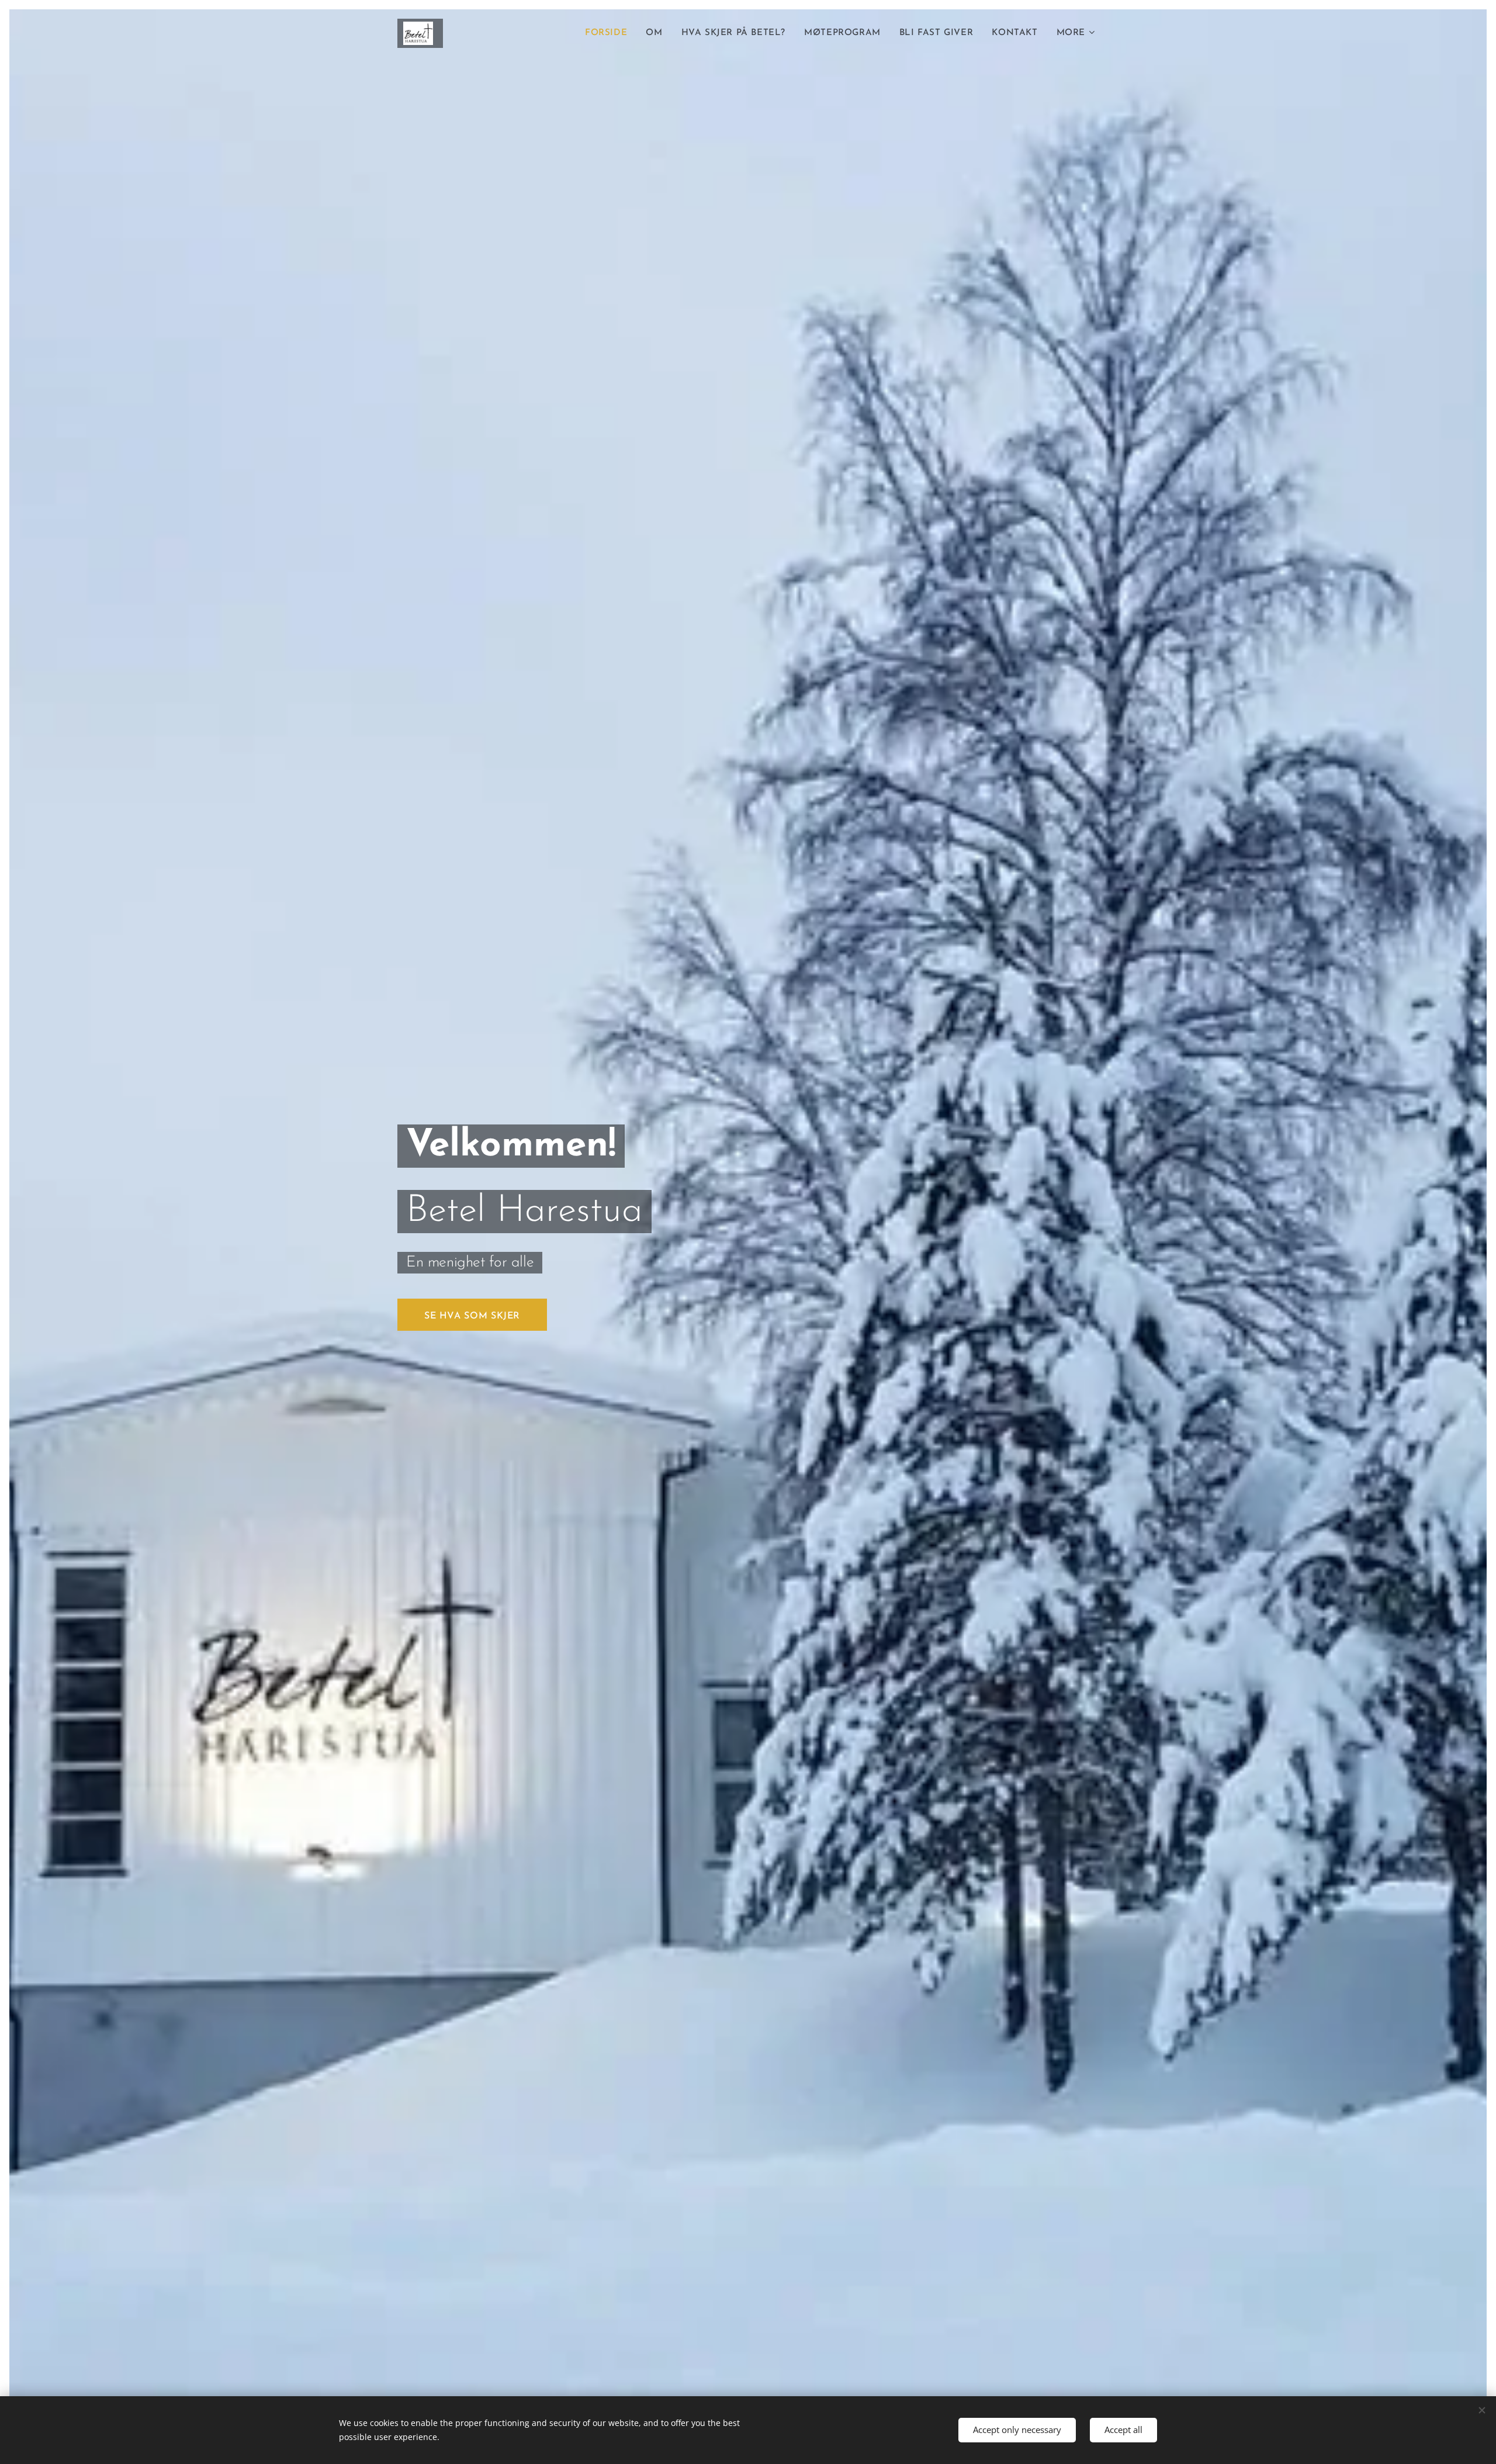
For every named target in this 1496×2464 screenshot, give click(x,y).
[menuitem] (609, 33)
